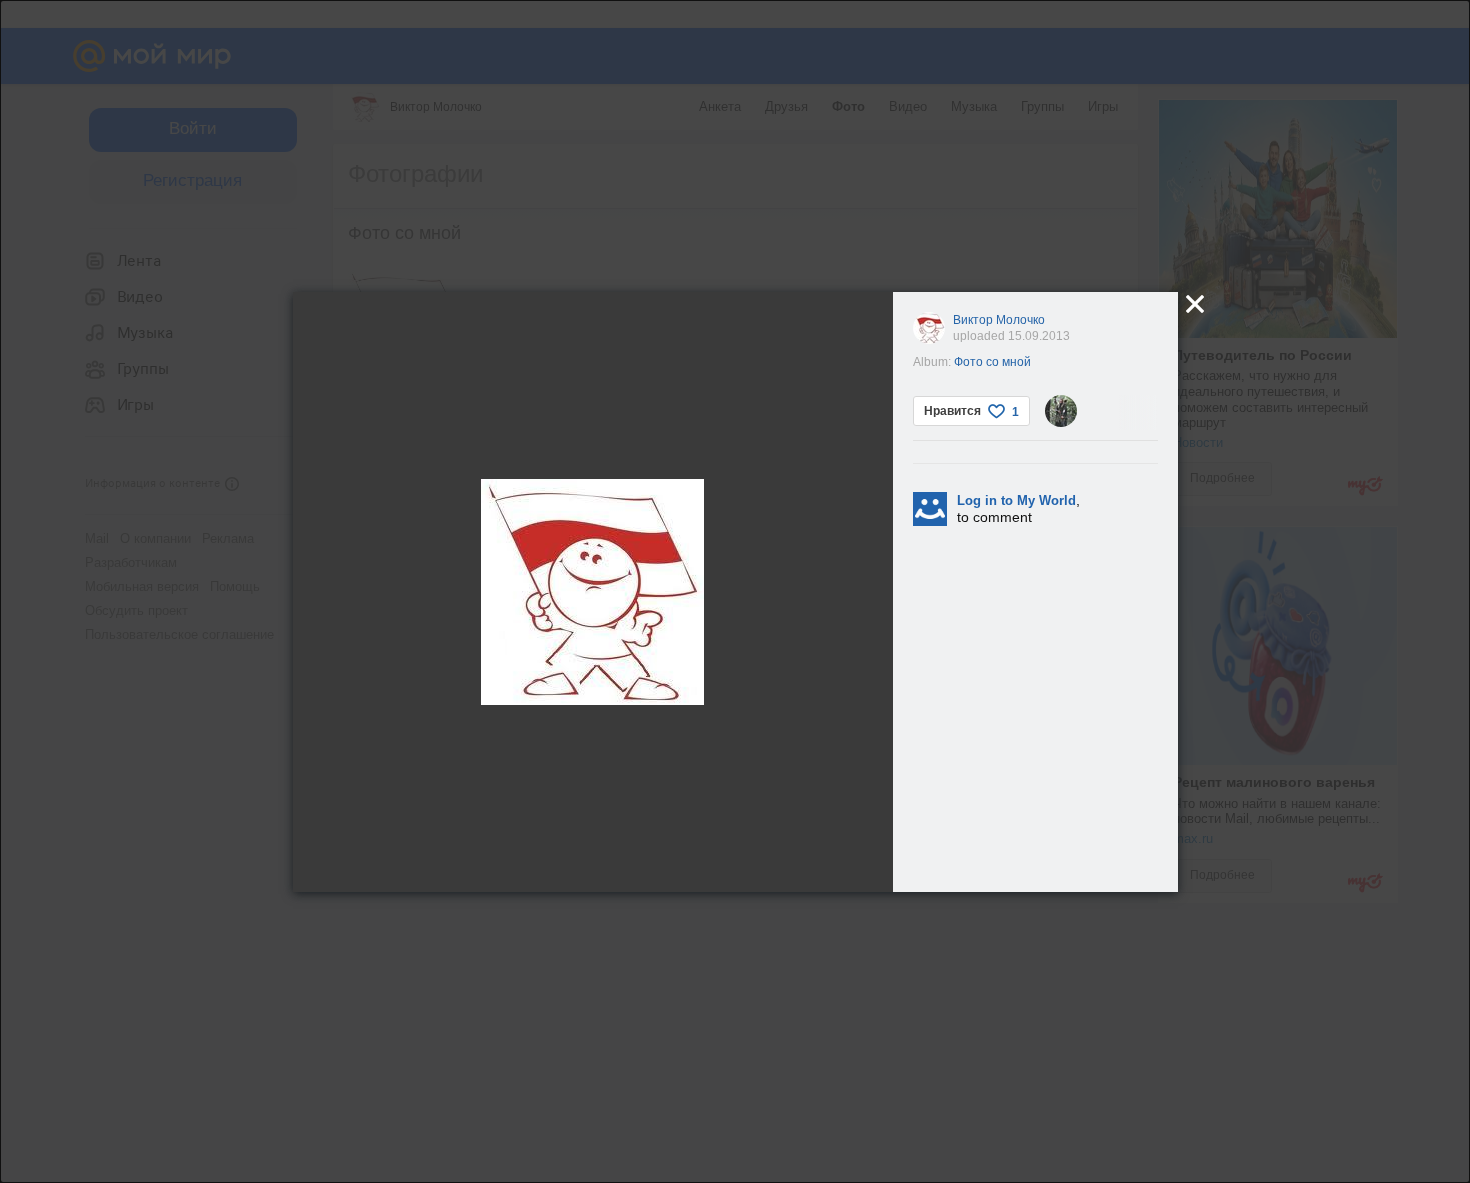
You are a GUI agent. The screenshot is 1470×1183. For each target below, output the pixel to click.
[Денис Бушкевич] (1061, 411)
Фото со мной (992, 362)
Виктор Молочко (999, 320)
